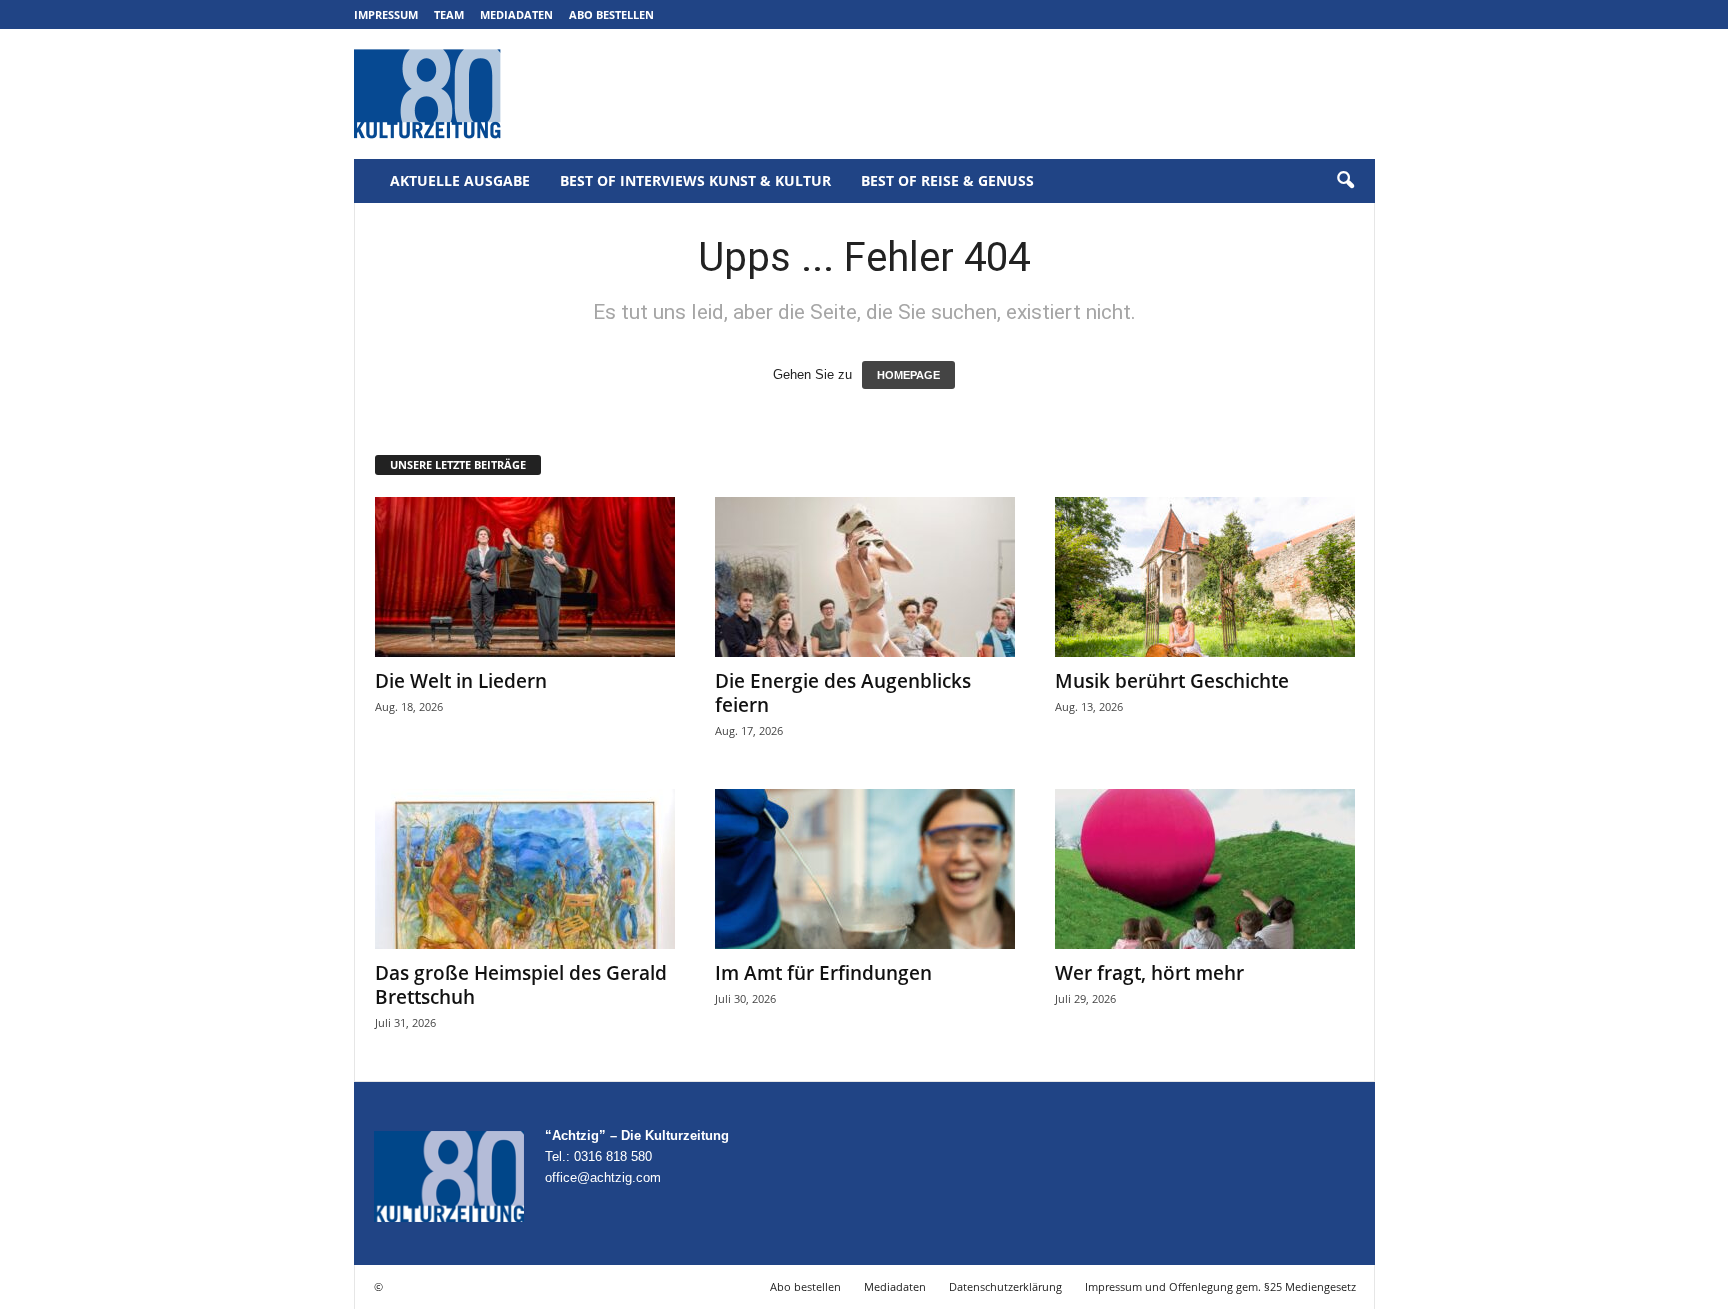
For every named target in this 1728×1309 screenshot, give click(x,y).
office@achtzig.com (603, 1177)
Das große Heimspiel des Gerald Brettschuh (521, 985)
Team (449, 14)
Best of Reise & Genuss (947, 180)
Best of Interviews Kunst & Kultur (695, 180)
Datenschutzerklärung (1005, 1286)
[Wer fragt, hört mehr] (1205, 869)
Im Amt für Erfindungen (823, 973)
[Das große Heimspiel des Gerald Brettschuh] (525, 869)
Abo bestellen (611, 14)
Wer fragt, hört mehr (1149, 973)
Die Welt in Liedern (461, 681)
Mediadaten (516, 14)
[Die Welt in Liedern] (525, 577)
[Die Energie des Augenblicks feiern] (865, 577)
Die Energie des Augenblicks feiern (843, 693)
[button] (1345, 181)
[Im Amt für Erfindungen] (865, 869)
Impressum (386, 14)
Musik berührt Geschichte (1172, 681)
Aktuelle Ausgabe (460, 180)
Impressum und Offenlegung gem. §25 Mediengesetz (1220, 1286)
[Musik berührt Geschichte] (1205, 577)
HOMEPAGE (908, 375)
